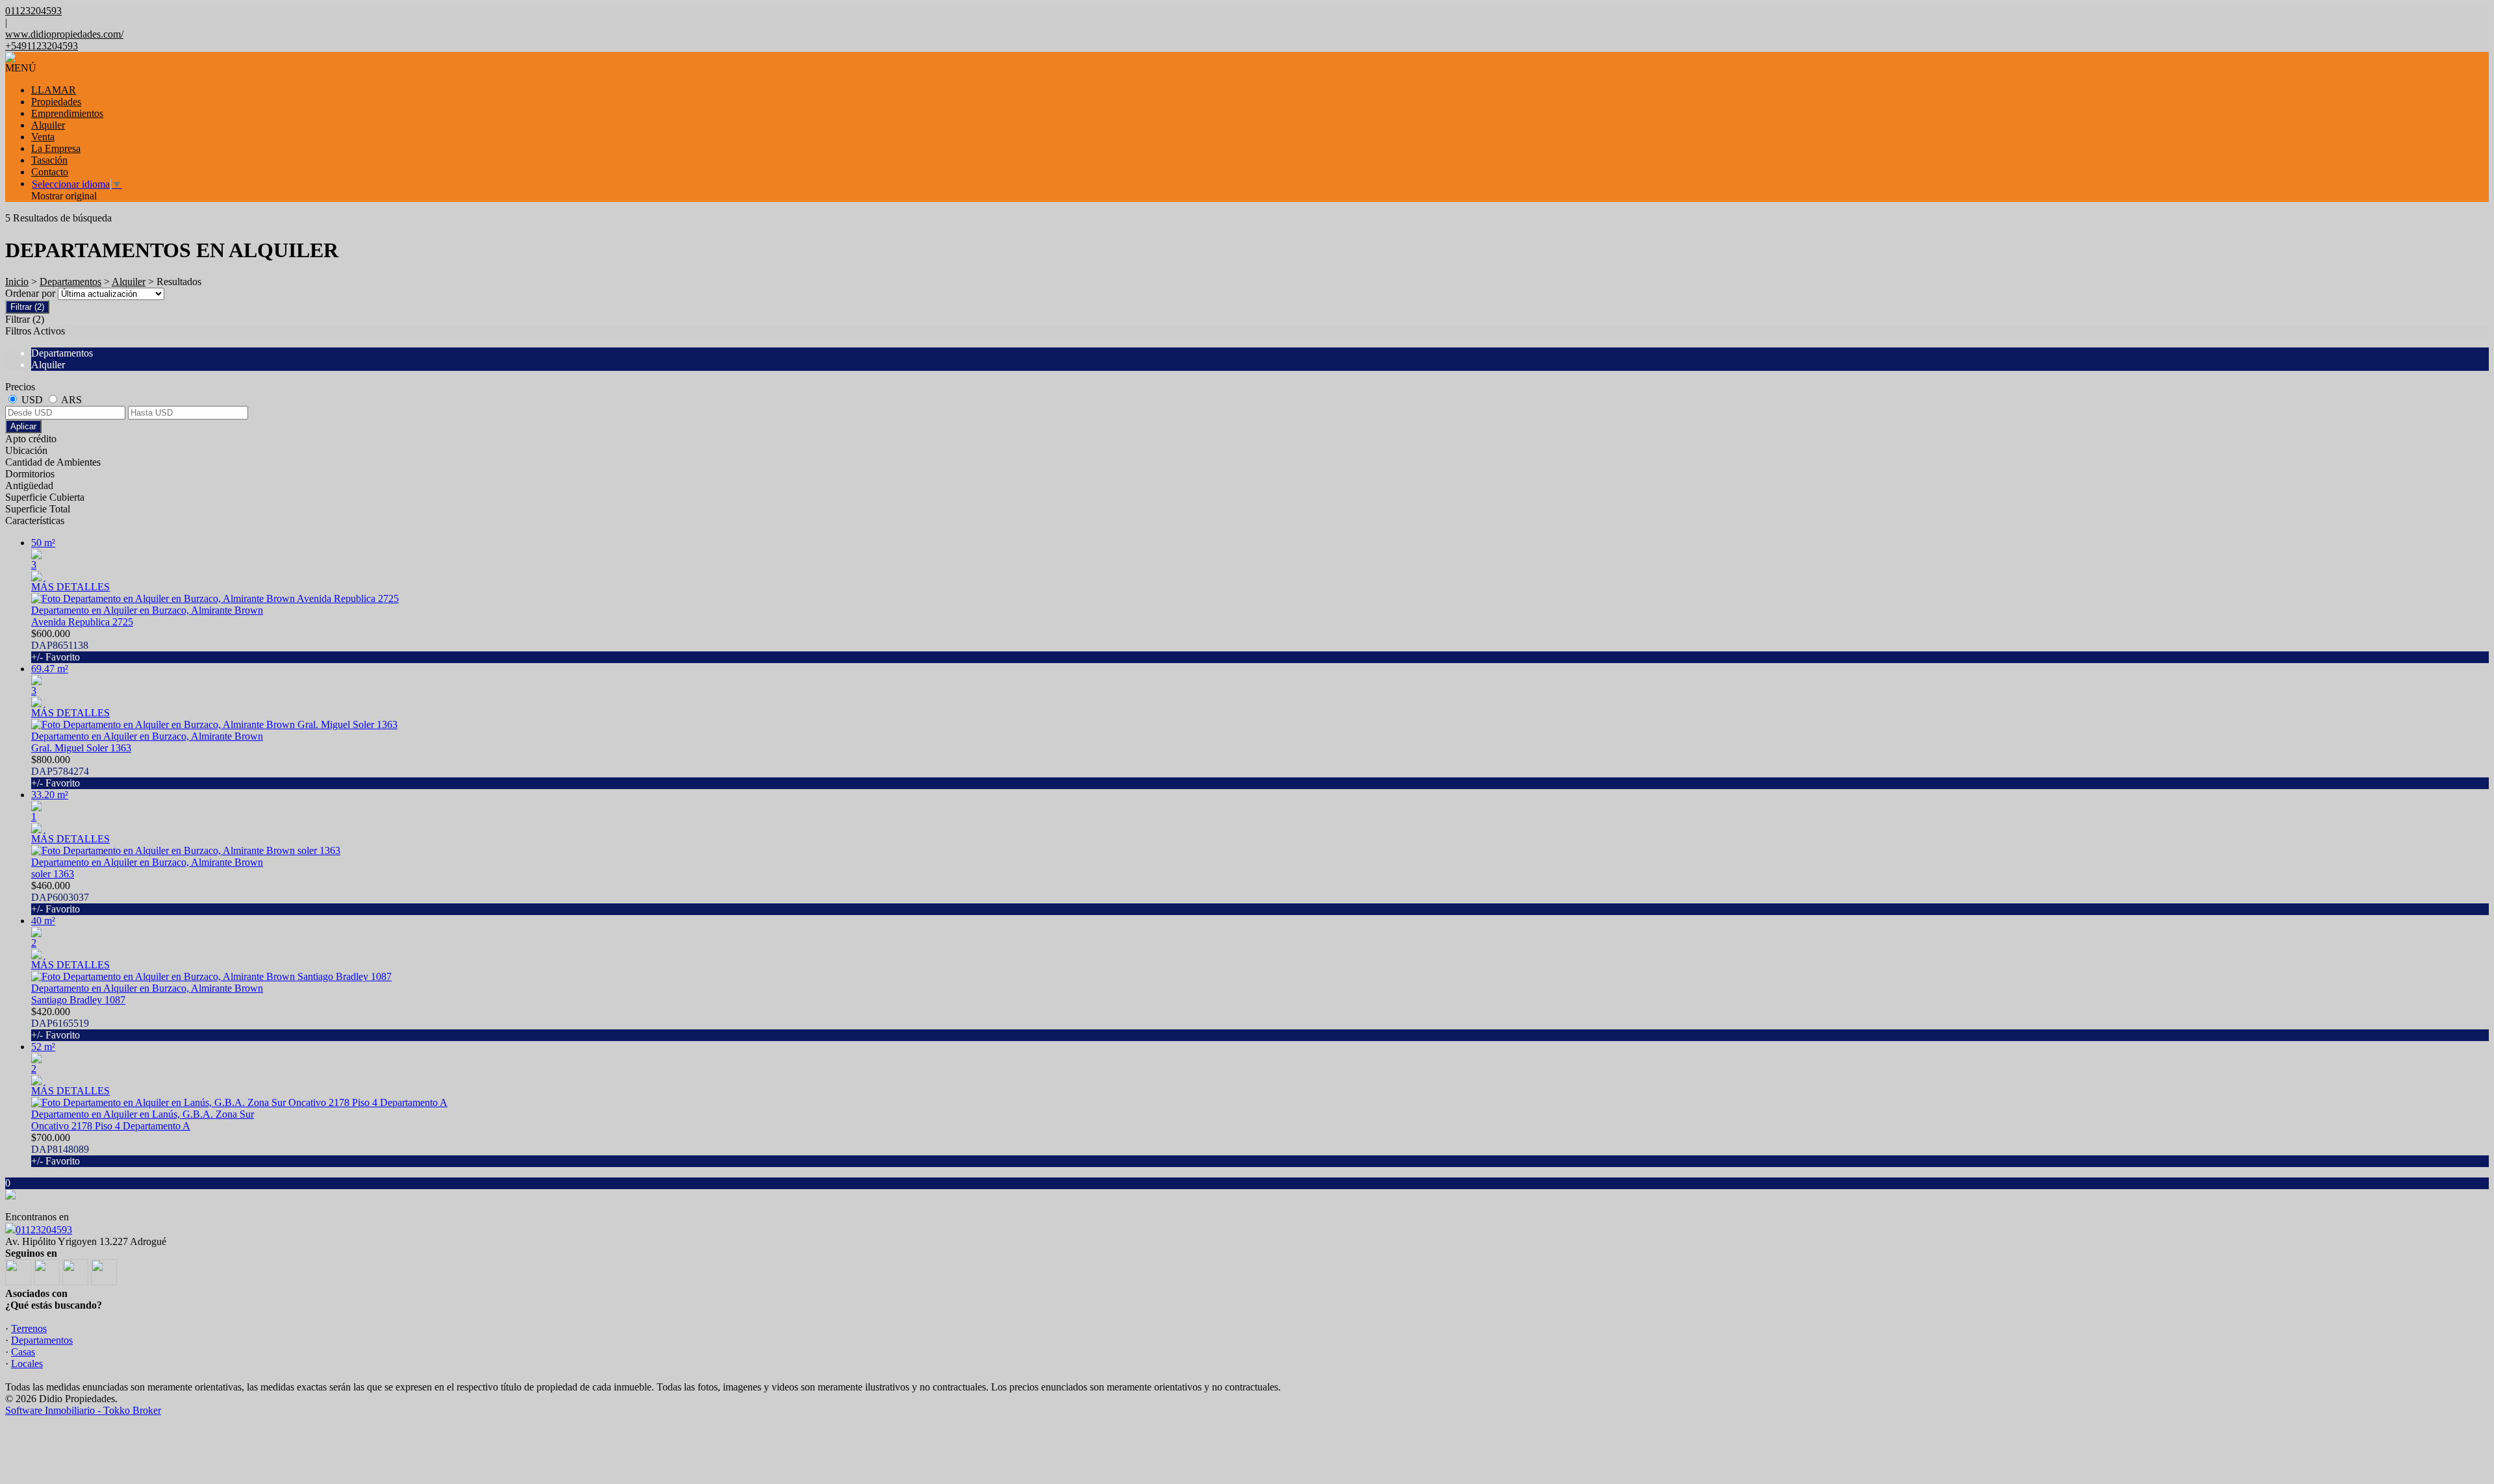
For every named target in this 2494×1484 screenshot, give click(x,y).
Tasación (49, 160)
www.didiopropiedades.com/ (64, 34)
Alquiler (48, 125)
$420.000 (60, 1023)
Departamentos (70, 282)
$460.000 (60, 897)
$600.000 (60, 645)
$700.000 (60, 1149)
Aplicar (23, 426)
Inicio (17, 282)
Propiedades (56, 102)
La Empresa (56, 148)
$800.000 (60, 771)
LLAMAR (54, 90)
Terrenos (29, 1328)
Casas (23, 1352)
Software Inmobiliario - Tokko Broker (83, 1410)
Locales (27, 1364)
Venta (43, 137)
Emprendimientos (67, 113)
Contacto (50, 172)
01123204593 (44, 1230)
